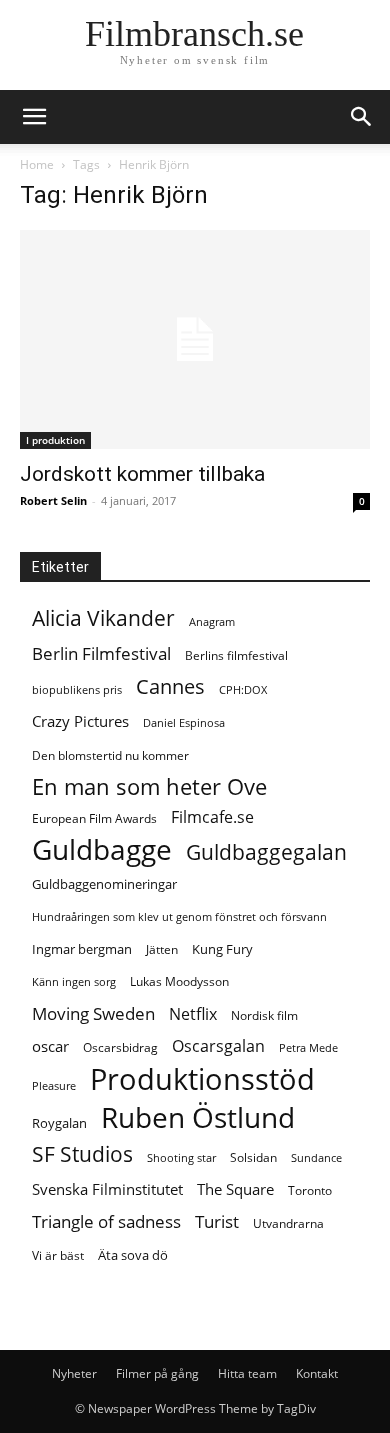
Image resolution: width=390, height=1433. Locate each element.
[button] (362, 117)
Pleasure (54, 1086)
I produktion (55, 440)
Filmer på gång (157, 1373)
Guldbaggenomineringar (104, 884)
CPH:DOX (243, 690)
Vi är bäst (58, 1255)
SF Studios (82, 1154)
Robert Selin (53, 500)
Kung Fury (222, 949)
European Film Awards (94, 818)
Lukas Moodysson (179, 981)
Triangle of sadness (106, 1221)
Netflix (193, 1014)
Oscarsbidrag (120, 1047)
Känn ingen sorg (74, 982)
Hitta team (247, 1373)
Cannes (170, 686)
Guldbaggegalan (266, 852)
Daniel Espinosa (184, 723)
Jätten (162, 949)
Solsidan (253, 1157)
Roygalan (59, 1123)
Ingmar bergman (82, 949)
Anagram (212, 622)
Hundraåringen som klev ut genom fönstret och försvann (179, 917)
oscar (50, 1046)
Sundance (316, 1158)
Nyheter (74, 1373)
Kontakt (317, 1373)
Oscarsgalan (218, 1046)
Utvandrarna (288, 1223)
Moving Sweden (93, 1013)
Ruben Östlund (198, 1117)
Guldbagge (102, 849)
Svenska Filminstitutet (107, 1189)
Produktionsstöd (202, 1079)
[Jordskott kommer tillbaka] (195, 339)
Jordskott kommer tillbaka (142, 474)
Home (37, 164)
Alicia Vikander (103, 618)
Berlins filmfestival (236, 655)
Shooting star (181, 1158)
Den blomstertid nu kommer (110, 755)
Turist (217, 1221)
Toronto (310, 1190)
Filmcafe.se (212, 817)
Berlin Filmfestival (101, 653)
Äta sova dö (133, 1255)
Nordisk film (264, 1015)
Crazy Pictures (80, 721)
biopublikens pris (77, 690)
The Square (235, 1189)
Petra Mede (308, 1048)
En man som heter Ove (149, 786)
